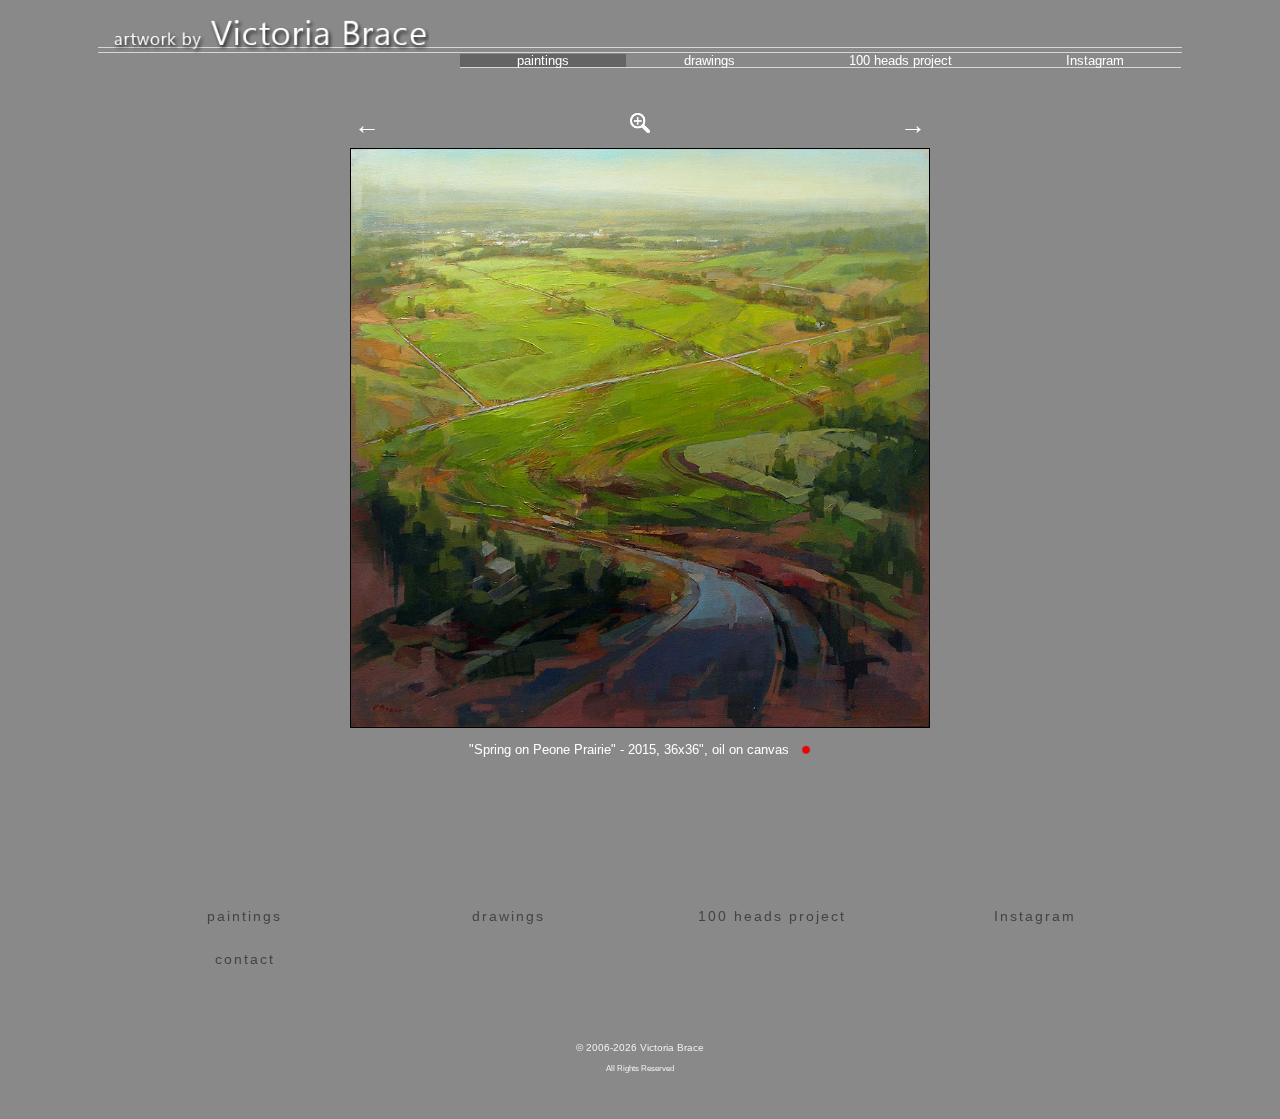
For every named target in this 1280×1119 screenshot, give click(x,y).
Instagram (1095, 60)
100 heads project (900, 60)
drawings (709, 60)
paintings (543, 60)
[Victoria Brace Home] (271, 31)
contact (245, 959)
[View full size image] (640, 118)
